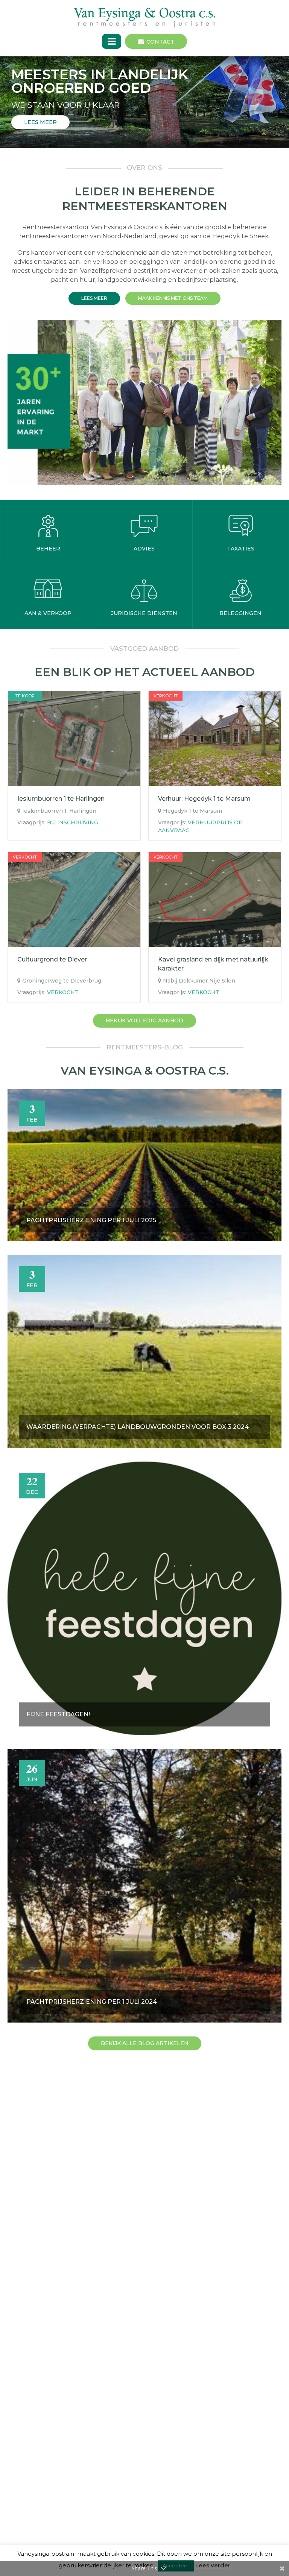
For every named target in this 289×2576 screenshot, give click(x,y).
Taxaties (241, 549)
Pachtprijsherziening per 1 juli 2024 (92, 2002)
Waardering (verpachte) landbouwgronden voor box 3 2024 (138, 1427)
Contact (160, 42)
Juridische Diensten (144, 613)
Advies (144, 549)
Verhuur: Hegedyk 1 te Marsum (204, 799)
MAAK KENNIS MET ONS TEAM (173, 298)
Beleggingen (240, 613)
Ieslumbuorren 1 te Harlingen (61, 799)
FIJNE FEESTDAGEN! (58, 1714)
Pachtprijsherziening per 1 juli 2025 (91, 1220)
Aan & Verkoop (48, 613)
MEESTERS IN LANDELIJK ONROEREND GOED (100, 81)
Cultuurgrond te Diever (52, 959)
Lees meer (94, 298)
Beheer (48, 549)
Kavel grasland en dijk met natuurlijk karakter (213, 964)
